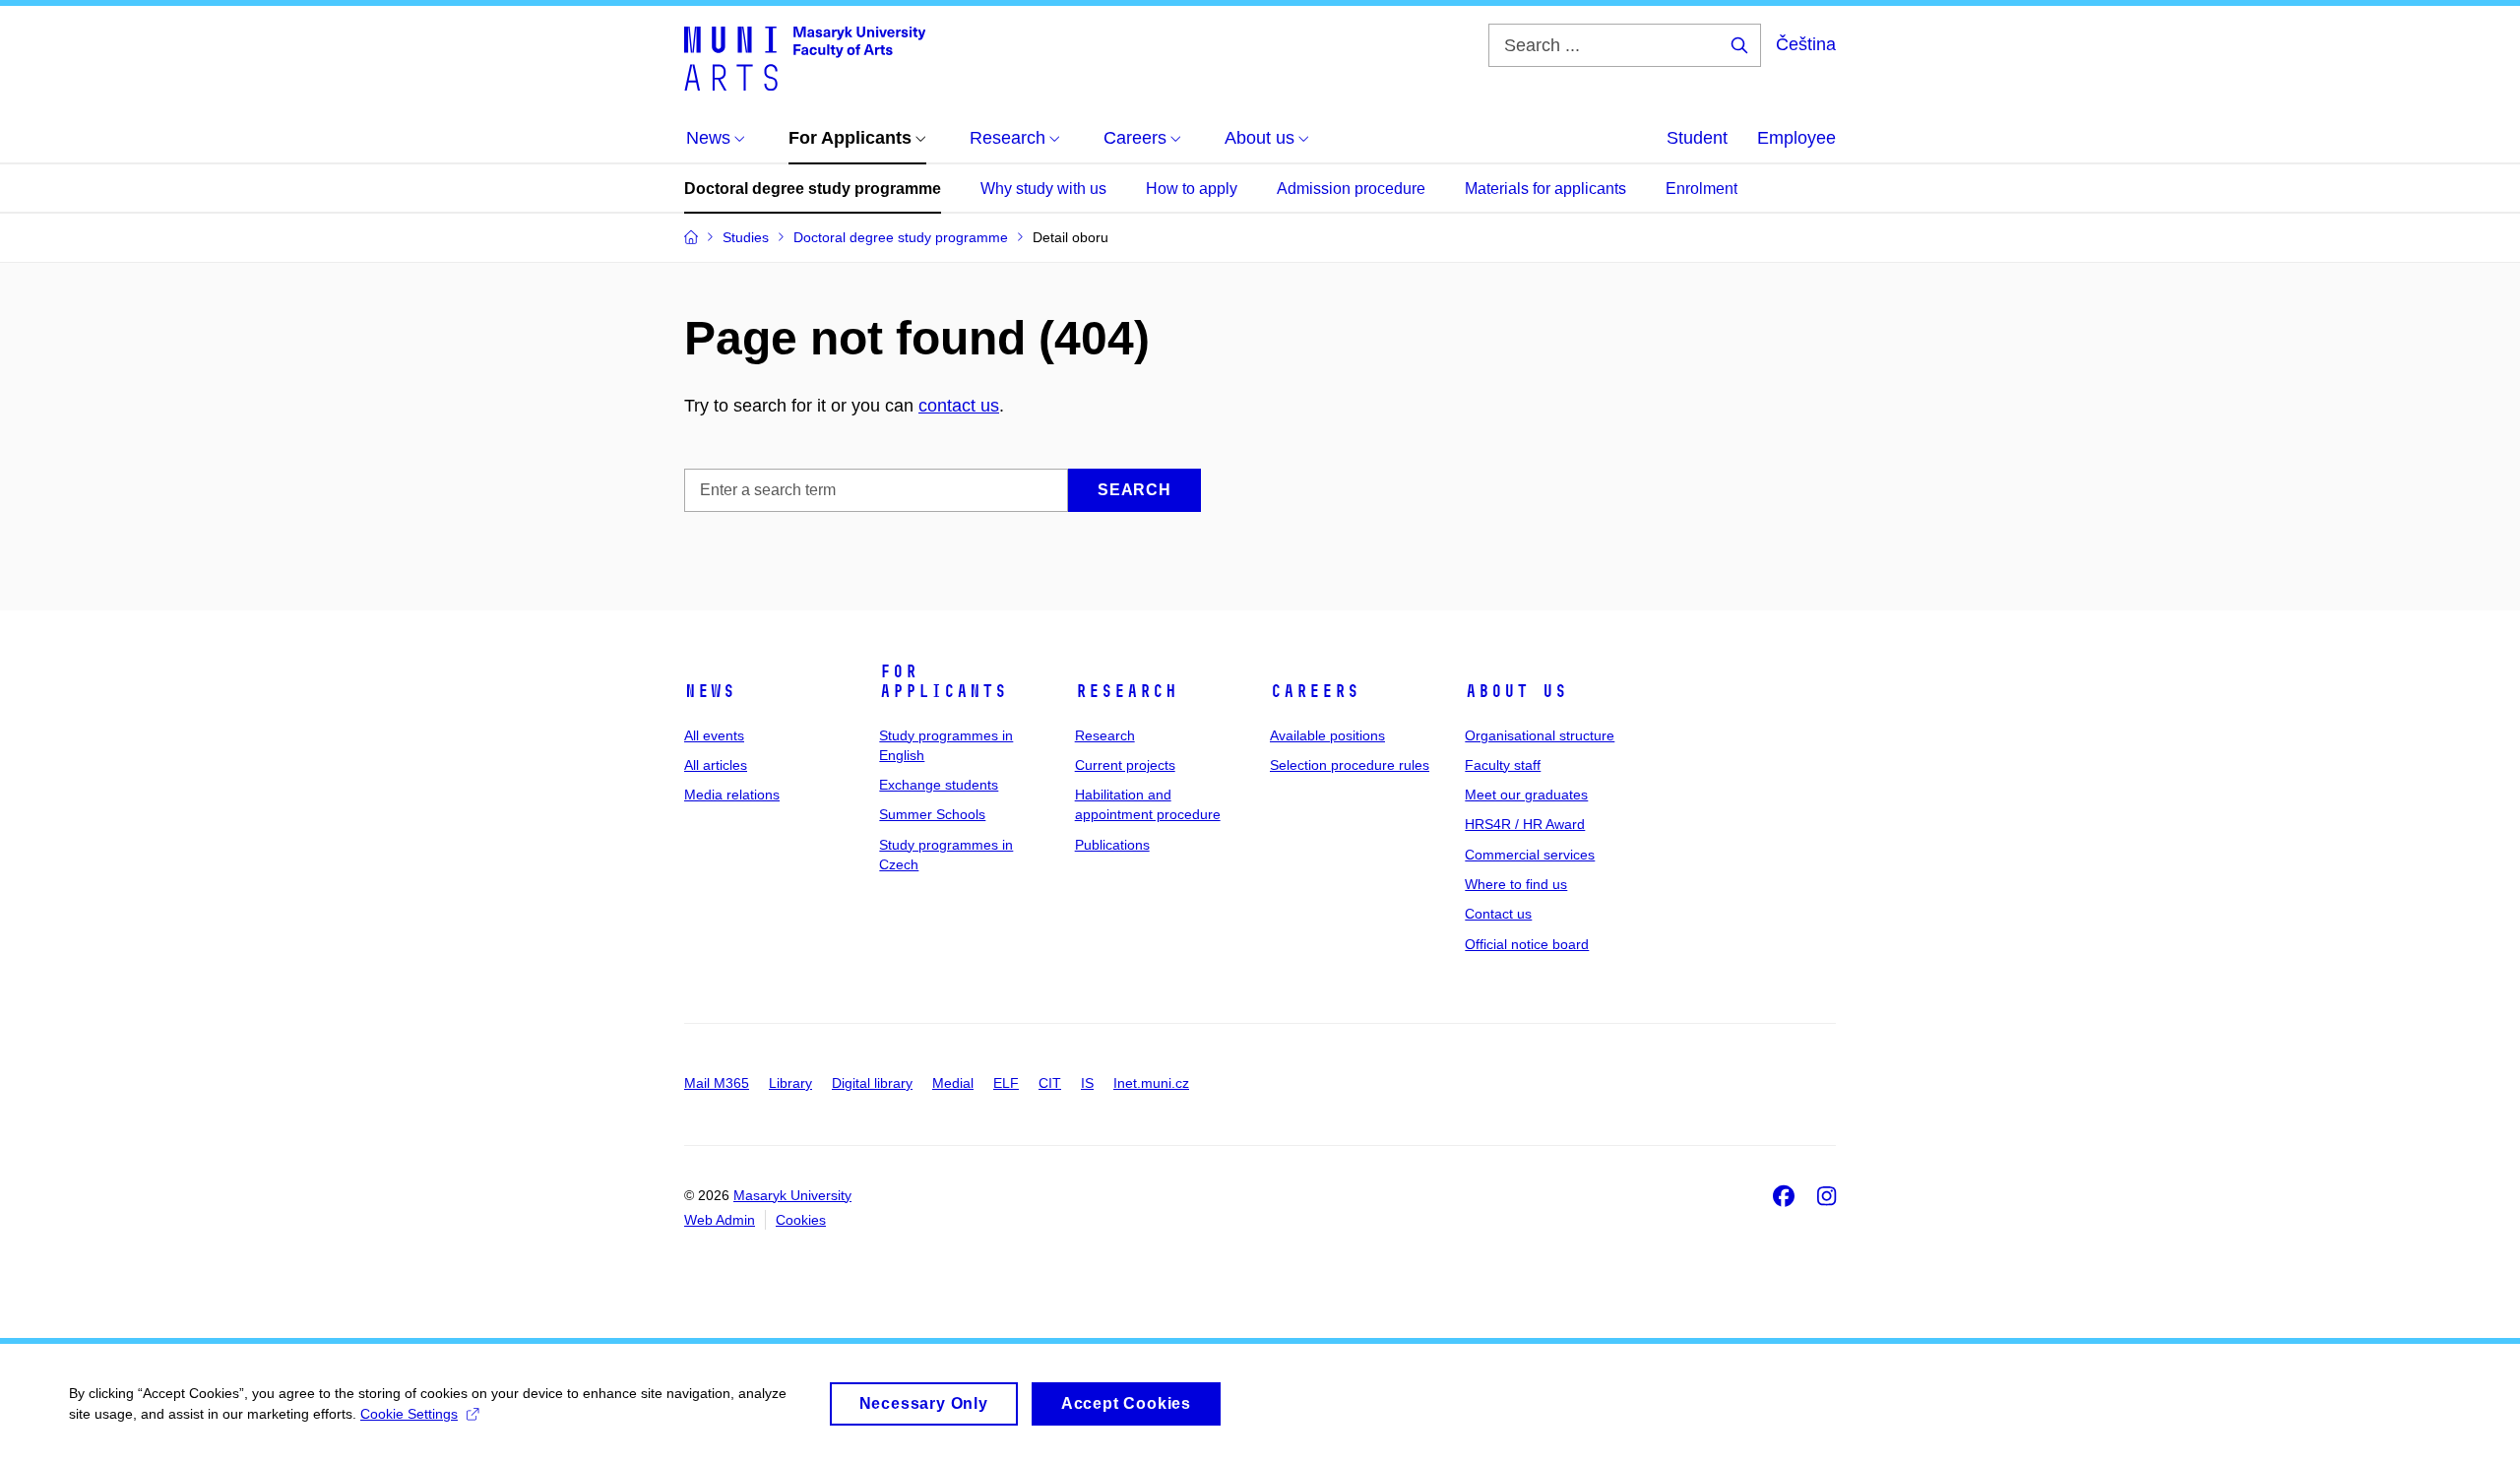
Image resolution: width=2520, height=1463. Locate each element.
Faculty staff (1503, 765)
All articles (716, 765)
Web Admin (720, 1220)
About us (1516, 691)
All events (714, 735)
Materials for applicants (1545, 189)
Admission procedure (1351, 189)
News (710, 691)
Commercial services (1530, 855)
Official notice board (1527, 944)
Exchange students (939, 785)
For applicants (943, 681)
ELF (1006, 1083)
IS (1087, 1083)
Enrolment (1701, 189)
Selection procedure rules (1350, 765)
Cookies (801, 1220)
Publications (1112, 845)
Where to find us (1516, 884)
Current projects (1125, 765)
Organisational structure (1540, 735)
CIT (1050, 1083)
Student (1697, 138)
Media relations (732, 795)
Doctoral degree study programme (813, 189)
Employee (1796, 138)
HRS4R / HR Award (1525, 824)
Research (1126, 691)
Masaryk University (792, 1195)
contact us (959, 406)
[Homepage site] (805, 57)
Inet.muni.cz (1151, 1083)
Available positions (1327, 735)
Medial (953, 1083)
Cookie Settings (409, 1414)
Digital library (872, 1083)
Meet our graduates (1526, 795)
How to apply (1192, 189)
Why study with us (1043, 189)
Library (790, 1083)
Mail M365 (717, 1083)
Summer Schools (932, 814)
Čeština (1806, 44)
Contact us (1498, 914)
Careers (1315, 691)
